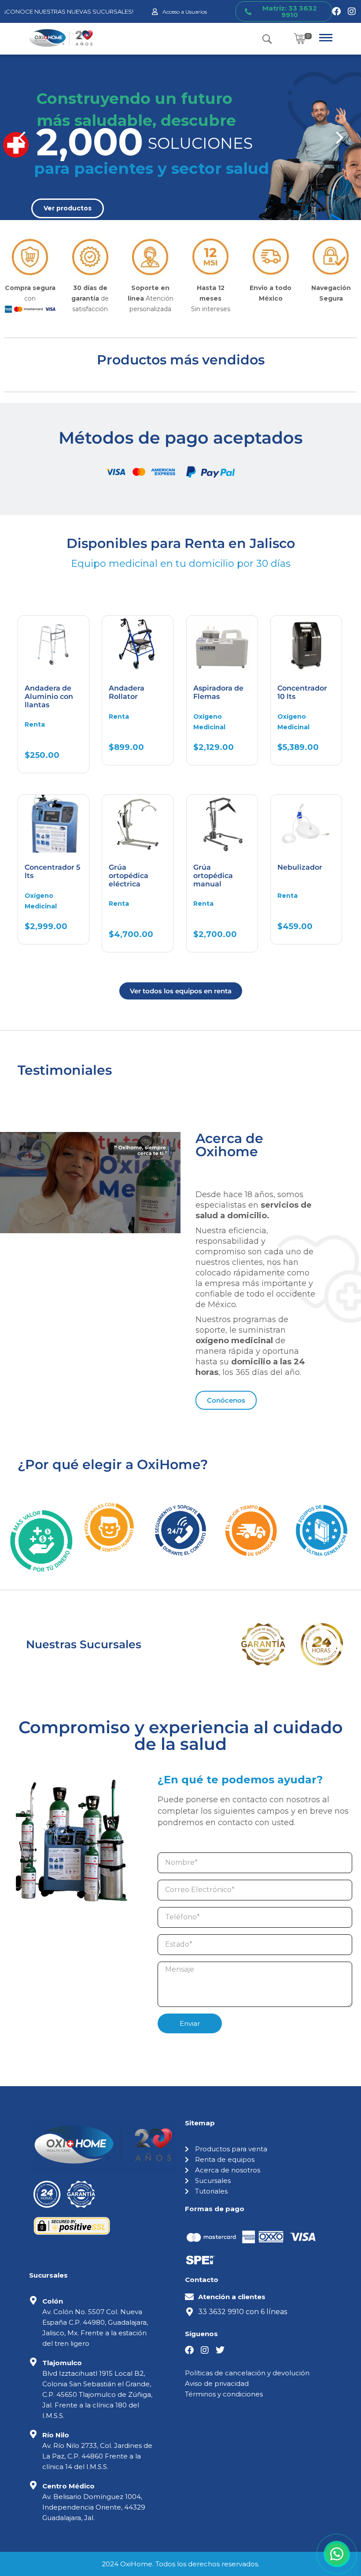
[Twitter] (220, 2350)
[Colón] (33, 2300)
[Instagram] (352, 11)
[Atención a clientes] (189, 2297)
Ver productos (68, 208)
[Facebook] (336, 11)
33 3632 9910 (221, 2312)
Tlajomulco (62, 2363)
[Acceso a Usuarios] (155, 12)
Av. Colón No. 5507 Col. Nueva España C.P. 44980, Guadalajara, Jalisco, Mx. (95, 2322)
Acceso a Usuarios (185, 12)
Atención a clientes (232, 2297)
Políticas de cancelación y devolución (247, 2373)
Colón (53, 2301)
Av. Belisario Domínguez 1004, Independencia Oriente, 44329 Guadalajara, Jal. (94, 2507)
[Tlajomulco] (33, 2362)
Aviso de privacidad (217, 2383)
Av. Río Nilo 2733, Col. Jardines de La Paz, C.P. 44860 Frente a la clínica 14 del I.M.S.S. (97, 2456)
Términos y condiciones (224, 2394)
